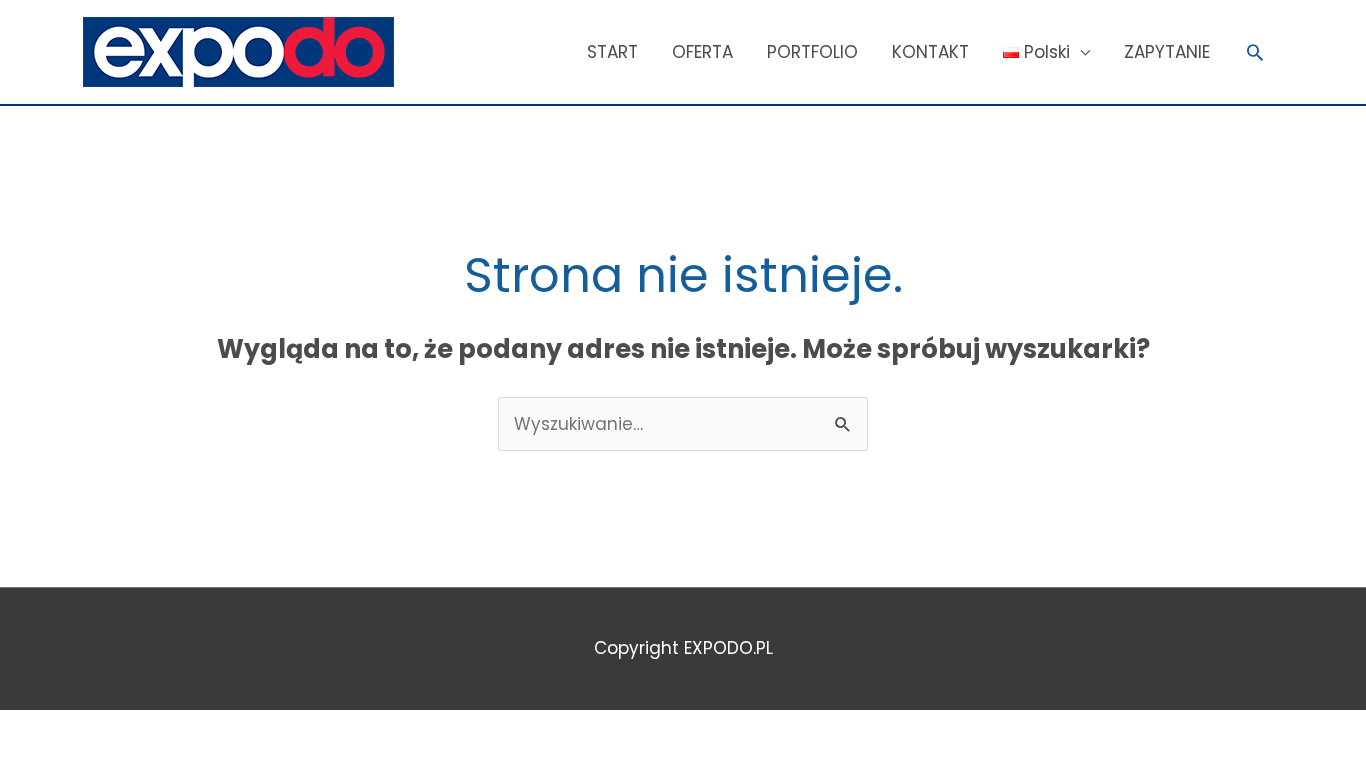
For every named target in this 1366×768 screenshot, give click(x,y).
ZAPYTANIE (1167, 52)
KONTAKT (930, 52)
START (612, 52)
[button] (1255, 52)
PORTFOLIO (812, 52)
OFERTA (702, 52)
